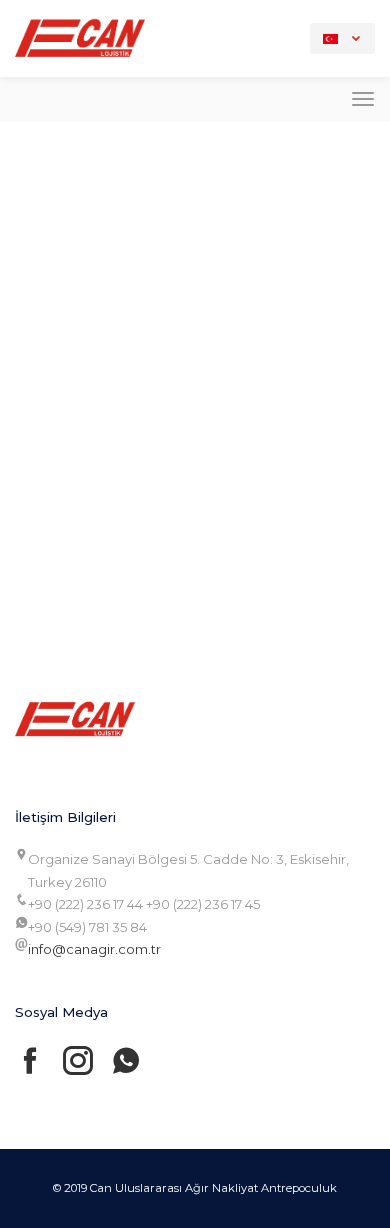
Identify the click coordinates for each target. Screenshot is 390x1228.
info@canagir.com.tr (94, 949)
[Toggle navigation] (363, 99)
